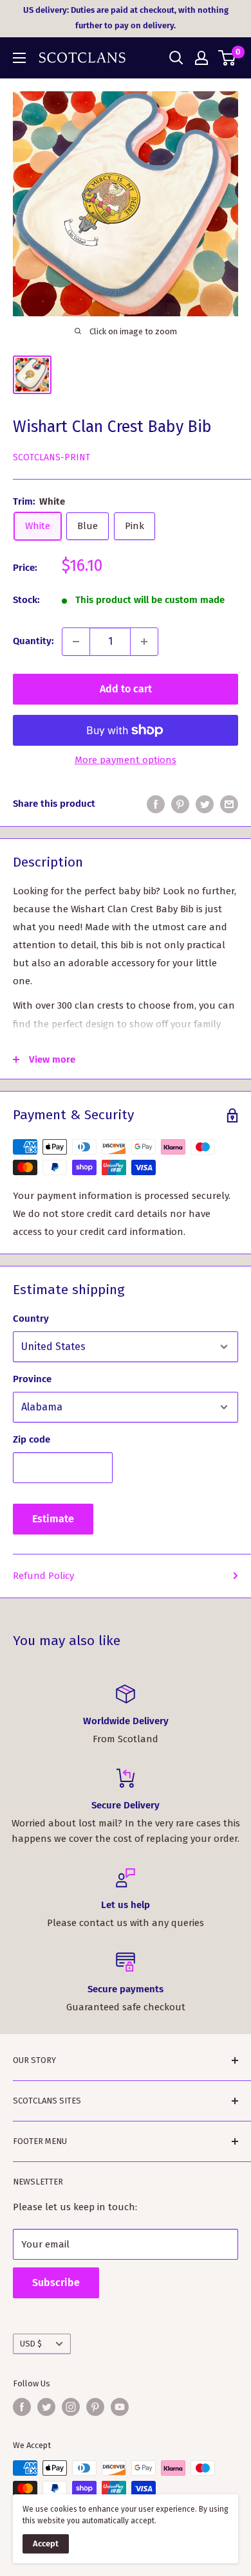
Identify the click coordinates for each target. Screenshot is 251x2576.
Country (31, 1319)
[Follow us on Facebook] (22, 2407)
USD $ (31, 2344)
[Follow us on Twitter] (46, 2407)
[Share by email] (229, 804)
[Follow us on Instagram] (71, 2407)
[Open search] (176, 58)
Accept (46, 2544)
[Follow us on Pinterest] (95, 2407)
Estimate (53, 1519)
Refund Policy (43, 1576)
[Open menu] (19, 58)
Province (32, 1379)
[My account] (201, 58)
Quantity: (33, 641)
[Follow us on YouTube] (120, 2407)
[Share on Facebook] (156, 804)
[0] (228, 58)
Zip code (32, 1439)
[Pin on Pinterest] (180, 804)
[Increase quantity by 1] (144, 642)
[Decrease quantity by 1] (76, 642)
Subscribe (56, 2283)
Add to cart (126, 689)
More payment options (126, 760)
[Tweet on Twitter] (205, 804)
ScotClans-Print (51, 457)
